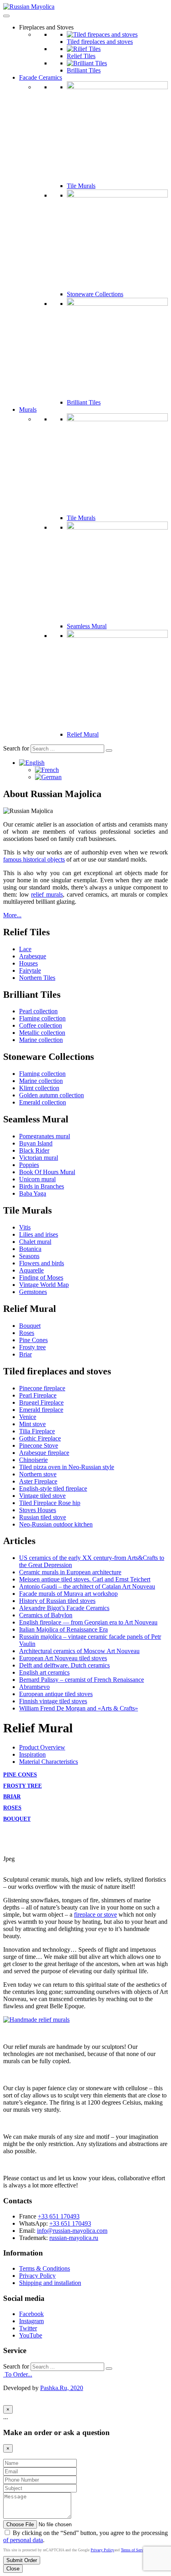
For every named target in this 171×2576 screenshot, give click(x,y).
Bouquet (30, 1326)
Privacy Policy (37, 2276)
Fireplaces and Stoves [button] (46, 27)
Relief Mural (83, 734)
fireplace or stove (95, 1914)
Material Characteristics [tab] (49, 1762)
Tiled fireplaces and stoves (100, 42)
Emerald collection (43, 1102)
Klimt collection (39, 1088)
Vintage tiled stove (42, 1496)
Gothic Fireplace (40, 1438)
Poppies (29, 1165)
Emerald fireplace (41, 1410)
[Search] (109, 751)
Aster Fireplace (38, 1481)
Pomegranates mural (45, 1136)
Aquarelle (31, 1270)
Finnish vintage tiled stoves (53, 1701)
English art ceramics (44, 1672)
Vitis (25, 1227)
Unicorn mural (37, 1179)
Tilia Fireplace (37, 1431)
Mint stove (32, 1424)
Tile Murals (81, 186)
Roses (27, 1333)
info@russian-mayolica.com (72, 2231)
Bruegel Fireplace (41, 1402)
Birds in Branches (42, 1186)
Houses (28, 963)
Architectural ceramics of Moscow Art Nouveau (79, 1651)
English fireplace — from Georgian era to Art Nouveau (88, 1622)
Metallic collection (42, 1033)
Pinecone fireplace (42, 1388)
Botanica (30, 1249)
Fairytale (30, 970)
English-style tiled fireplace (53, 1488)
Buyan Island (36, 1143)
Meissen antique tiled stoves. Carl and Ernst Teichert (85, 1579)
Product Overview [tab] (42, 1747)
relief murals (47, 894)
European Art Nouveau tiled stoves (63, 1658)
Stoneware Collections (95, 294)
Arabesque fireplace (44, 1453)
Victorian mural (39, 1158)
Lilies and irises (39, 1234)
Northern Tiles (37, 978)
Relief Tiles (81, 56)
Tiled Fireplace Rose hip (50, 1503)
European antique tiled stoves (56, 1694)
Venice (28, 1417)
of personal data (23, 2540)
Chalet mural (35, 1242)
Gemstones (33, 1292)
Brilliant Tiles (84, 70)
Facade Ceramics (41, 77)
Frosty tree (32, 1347)
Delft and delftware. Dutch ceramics (64, 1665)
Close (13, 2569)
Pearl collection (38, 1011)
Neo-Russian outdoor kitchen (56, 1524)
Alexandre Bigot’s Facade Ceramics (64, 1608)
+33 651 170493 (59, 2216)
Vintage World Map (44, 1285)
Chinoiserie (33, 1460)
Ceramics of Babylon (46, 1615)
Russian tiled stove (43, 1517)
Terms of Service (134, 2550)
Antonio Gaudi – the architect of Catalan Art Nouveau (87, 1586)
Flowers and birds (42, 1263)
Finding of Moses (41, 1277)
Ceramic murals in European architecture (70, 1572)
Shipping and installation (50, 2283)
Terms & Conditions (45, 2268)
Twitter (28, 2328)
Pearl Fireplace (38, 1395)
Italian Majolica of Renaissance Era (63, 1629)
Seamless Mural (87, 626)
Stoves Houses (38, 1510)
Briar (25, 1354)
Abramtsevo (34, 1687)
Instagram (31, 2321)
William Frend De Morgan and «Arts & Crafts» (79, 1708)
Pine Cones (33, 1340)
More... (12, 915)
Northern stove (38, 1474)
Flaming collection (42, 1018)
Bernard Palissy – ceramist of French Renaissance (82, 1680)
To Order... (18, 2374)
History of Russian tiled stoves (57, 1601)
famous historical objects (34, 859)
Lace (25, 949)
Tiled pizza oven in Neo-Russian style (67, 1467)
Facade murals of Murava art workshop (68, 1594)
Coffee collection (41, 1025)
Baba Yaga (33, 1193)
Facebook (31, 2314)
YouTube (31, 2335)
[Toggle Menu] (6, 16)
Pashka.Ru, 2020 (62, 2388)
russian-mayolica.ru (74, 2238)
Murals (28, 409)
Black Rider (34, 1150)
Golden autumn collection (51, 1095)
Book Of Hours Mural (47, 1172)
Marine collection (41, 1040)
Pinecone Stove (39, 1445)
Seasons (29, 1256)
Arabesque (33, 956)
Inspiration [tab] (32, 1754)
